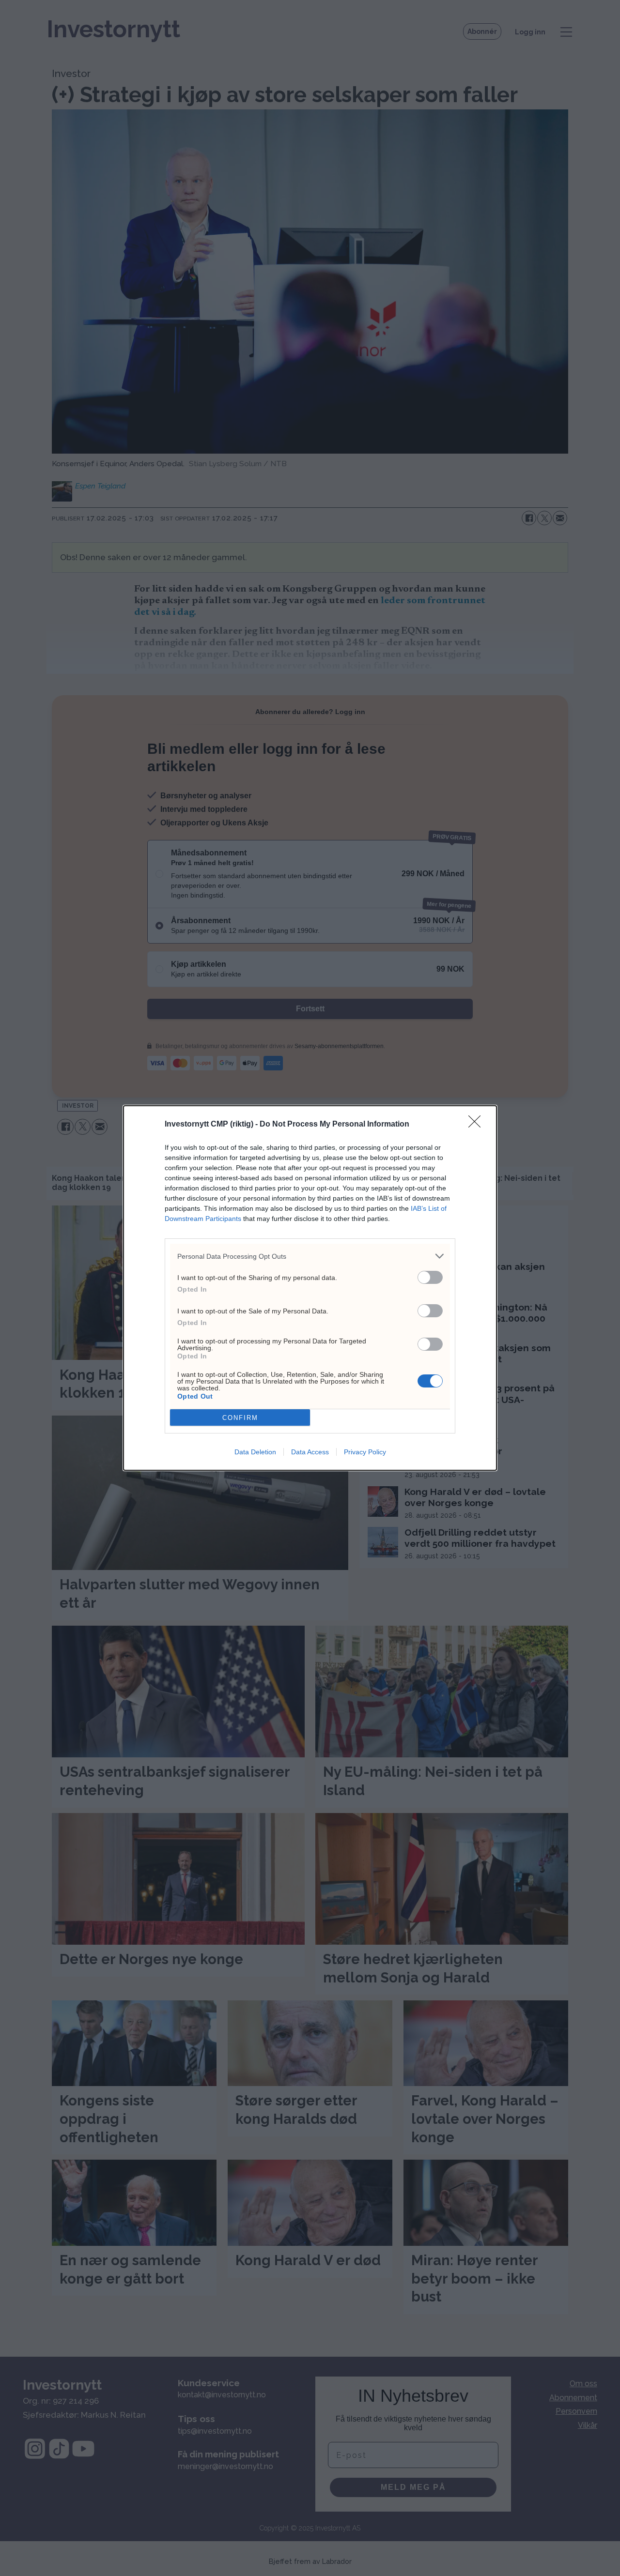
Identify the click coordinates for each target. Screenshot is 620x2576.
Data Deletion (255, 1452)
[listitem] (310, 1256)
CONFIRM (240, 1418)
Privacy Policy (365, 1452)
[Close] (478, 1125)
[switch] (430, 1277)
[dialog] (310, 1288)
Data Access (310, 1452)
